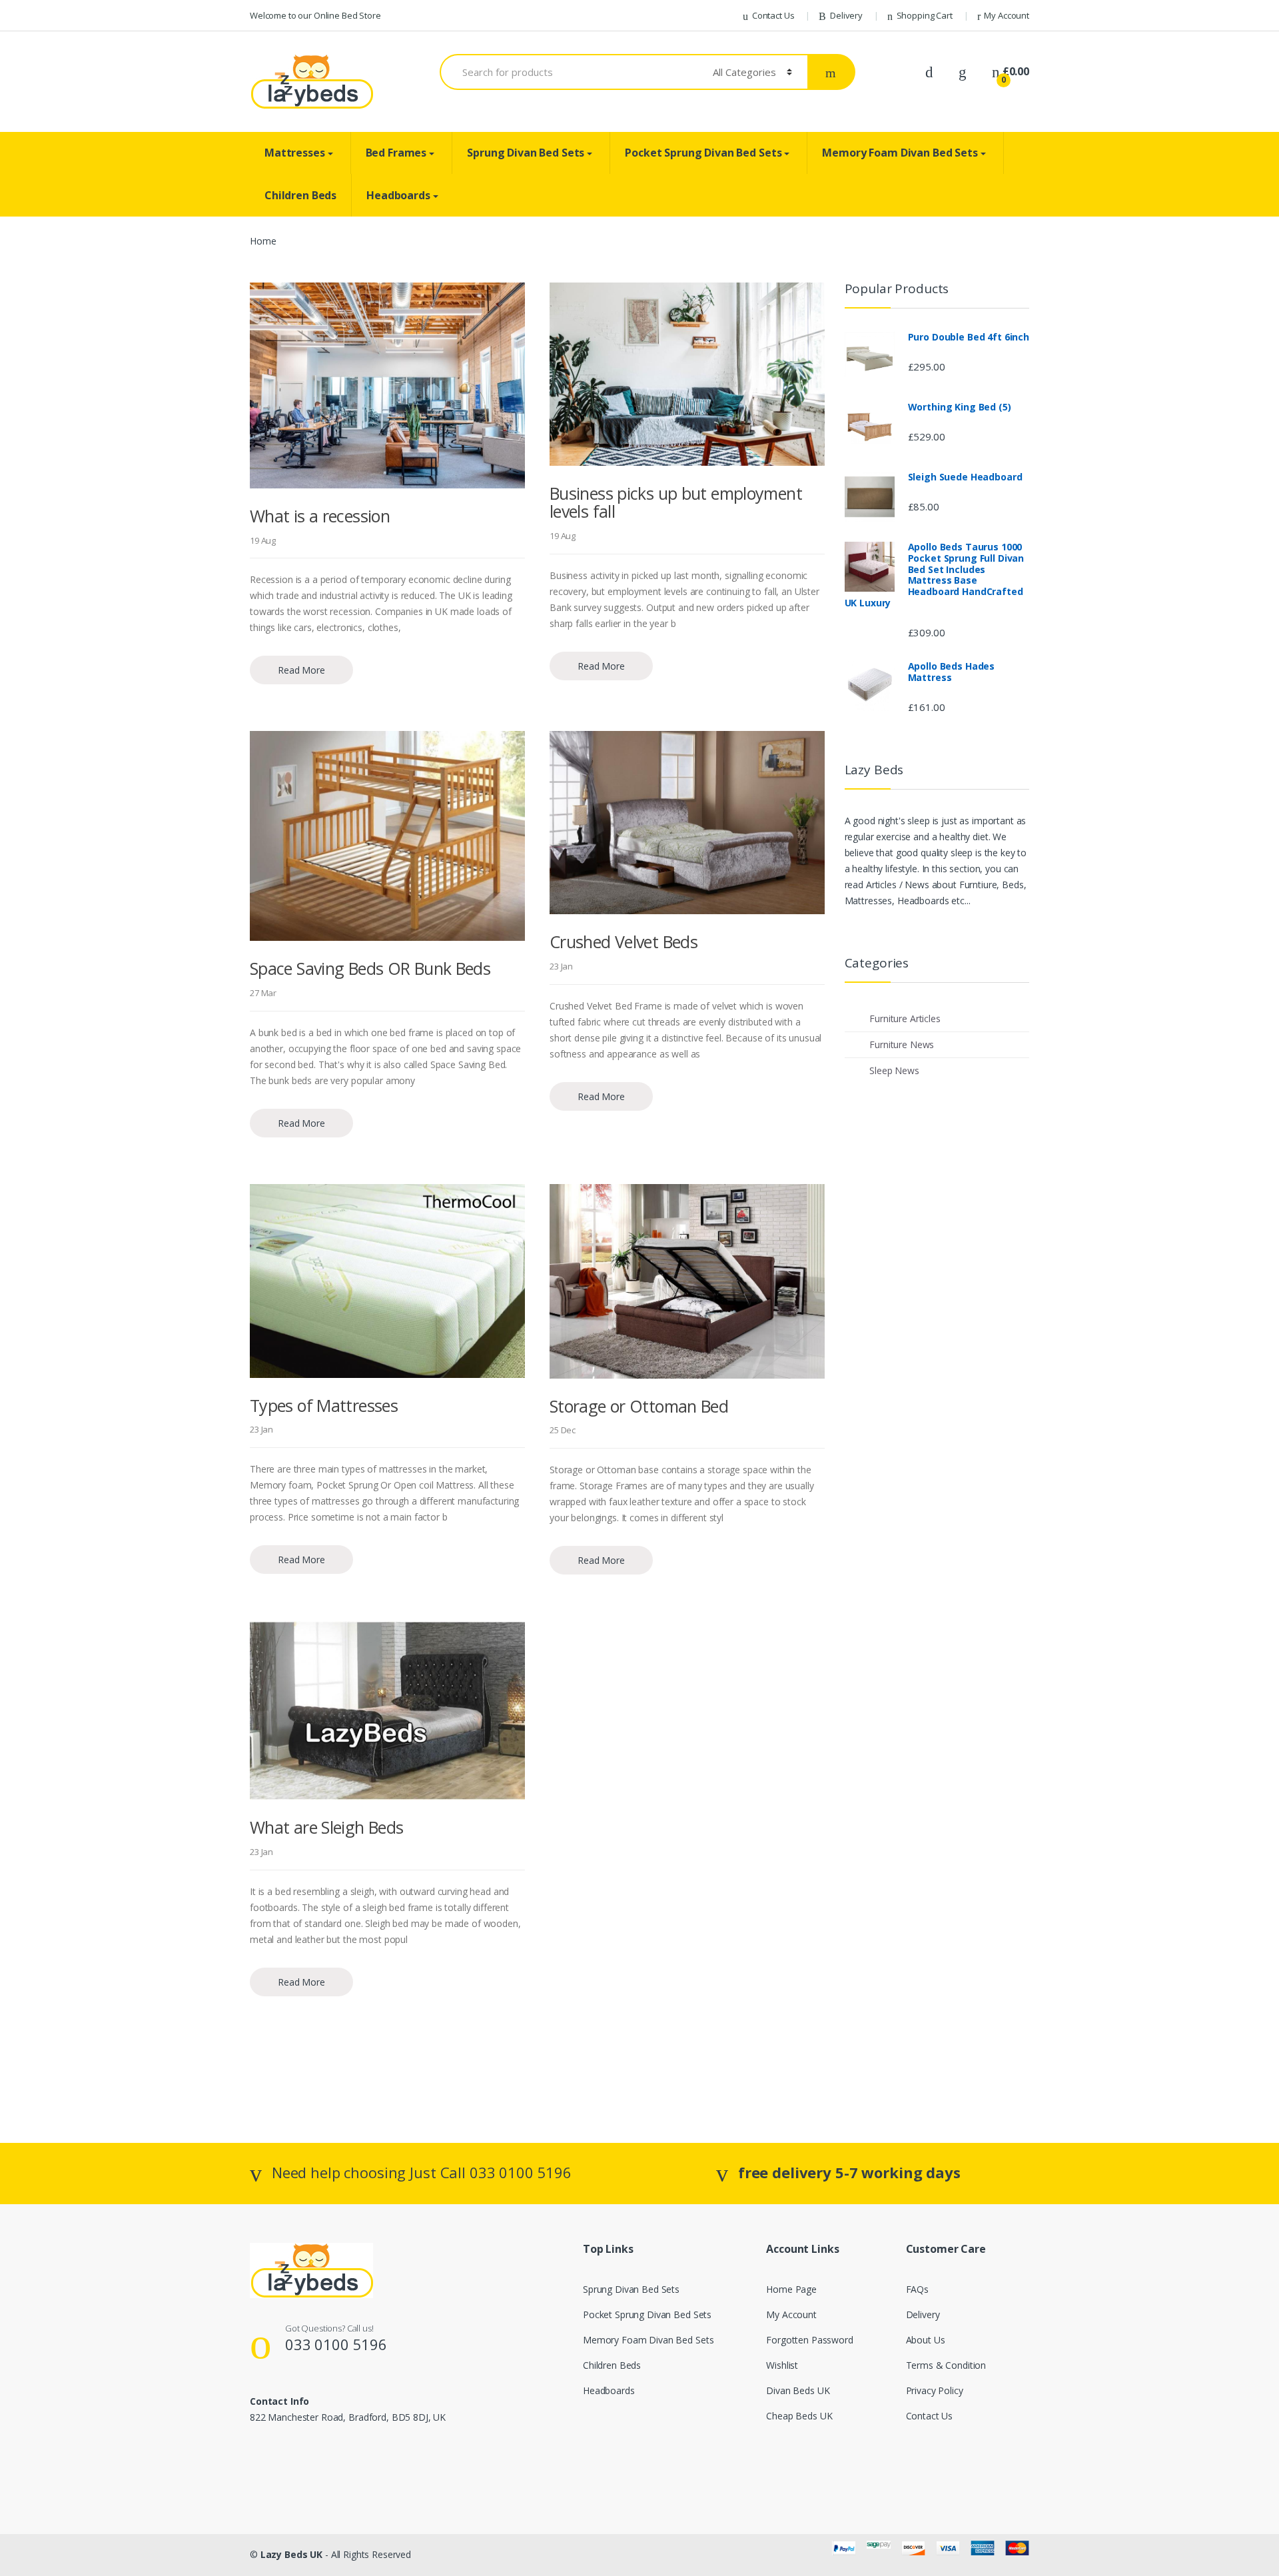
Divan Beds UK (798, 2390)
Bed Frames (396, 153)
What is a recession (320, 516)
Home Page (791, 2289)
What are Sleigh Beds (327, 1827)
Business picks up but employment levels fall (676, 502)
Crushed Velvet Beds (624, 942)
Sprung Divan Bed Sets (526, 153)
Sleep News (894, 1070)
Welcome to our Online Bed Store (315, 15)
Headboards (398, 195)
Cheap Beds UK (799, 2416)
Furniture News (902, 1044)
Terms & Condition (946, 2365)
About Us (926, 2340)
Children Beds (300, 195)
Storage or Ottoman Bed (639, 1406)
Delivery (846, 15)
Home (263, 241)
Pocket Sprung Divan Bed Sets (703, 153)
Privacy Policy (935, 2390)
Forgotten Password (809, 2340)
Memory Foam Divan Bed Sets (900, 153)
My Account (1007, 15)
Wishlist (782, 2365)
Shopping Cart (925, 15)
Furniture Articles (905, 1018)
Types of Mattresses (324, 1405)
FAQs (917, 2289)
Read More (301, 670)
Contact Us (773, 15)
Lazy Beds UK (291, 2554)
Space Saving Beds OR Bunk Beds (370, 968)
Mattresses (295, 153)
